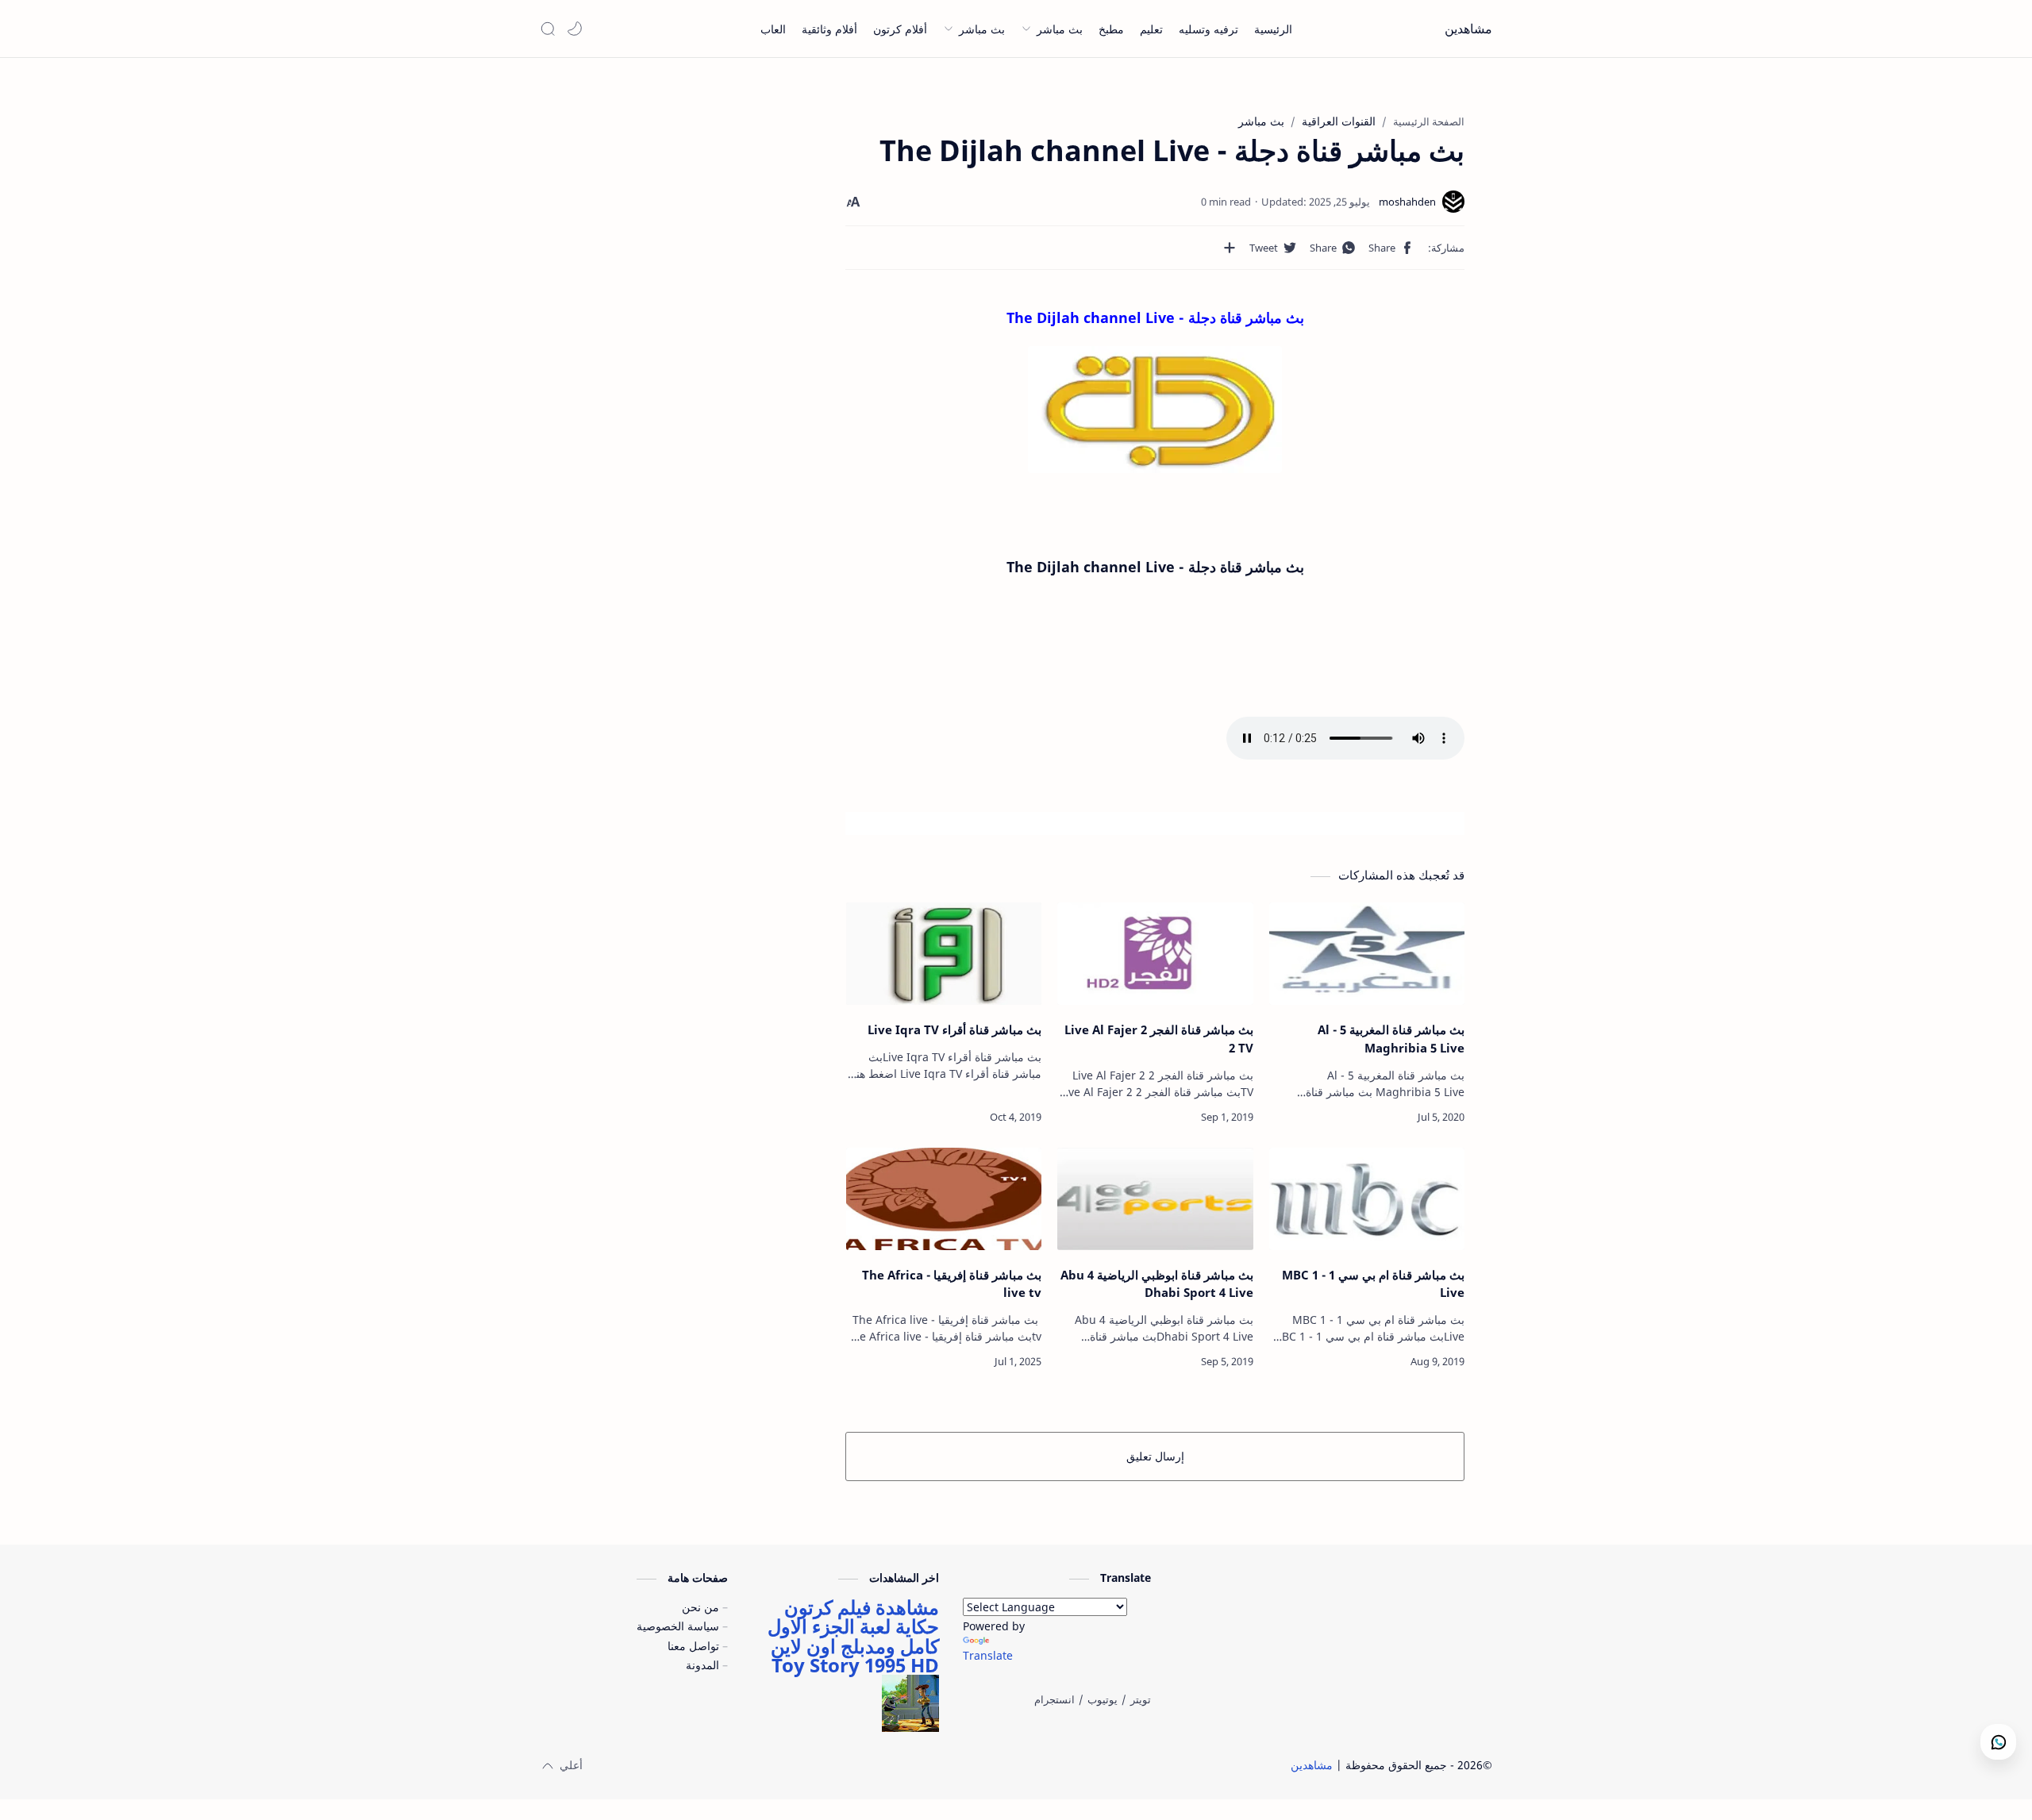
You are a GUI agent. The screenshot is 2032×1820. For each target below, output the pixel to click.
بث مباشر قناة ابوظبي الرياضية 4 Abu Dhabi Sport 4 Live (1156, 1284)
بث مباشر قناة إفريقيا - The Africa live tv (952, 1284)
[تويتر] (1141, 1699)
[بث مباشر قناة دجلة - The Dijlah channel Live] (1155, 410)
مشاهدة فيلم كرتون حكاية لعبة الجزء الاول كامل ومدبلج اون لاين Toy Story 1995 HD (853, 1636)
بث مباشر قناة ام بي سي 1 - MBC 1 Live (1373, 1284)
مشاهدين (1468, 29)
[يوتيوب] (1103, 1699)
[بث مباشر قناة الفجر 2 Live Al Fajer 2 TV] (1155, 954)
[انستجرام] (1054, 1699)
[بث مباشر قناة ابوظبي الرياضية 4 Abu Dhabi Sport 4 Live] (1155, 1199)
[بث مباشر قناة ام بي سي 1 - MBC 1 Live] (1367, 1199)
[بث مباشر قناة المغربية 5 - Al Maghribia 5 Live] (1367, 954)
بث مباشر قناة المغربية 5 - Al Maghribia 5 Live (1391, 1039)
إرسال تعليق (1155, 1456)
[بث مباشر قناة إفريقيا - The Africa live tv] (944, 1199)
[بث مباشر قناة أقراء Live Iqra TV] (944, 954)
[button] (575, 29)
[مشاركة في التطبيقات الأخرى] (1230, 248)
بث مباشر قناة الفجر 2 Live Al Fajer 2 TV (1158, 1039)
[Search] (548, 29)
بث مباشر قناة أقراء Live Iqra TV (954, 1029)
